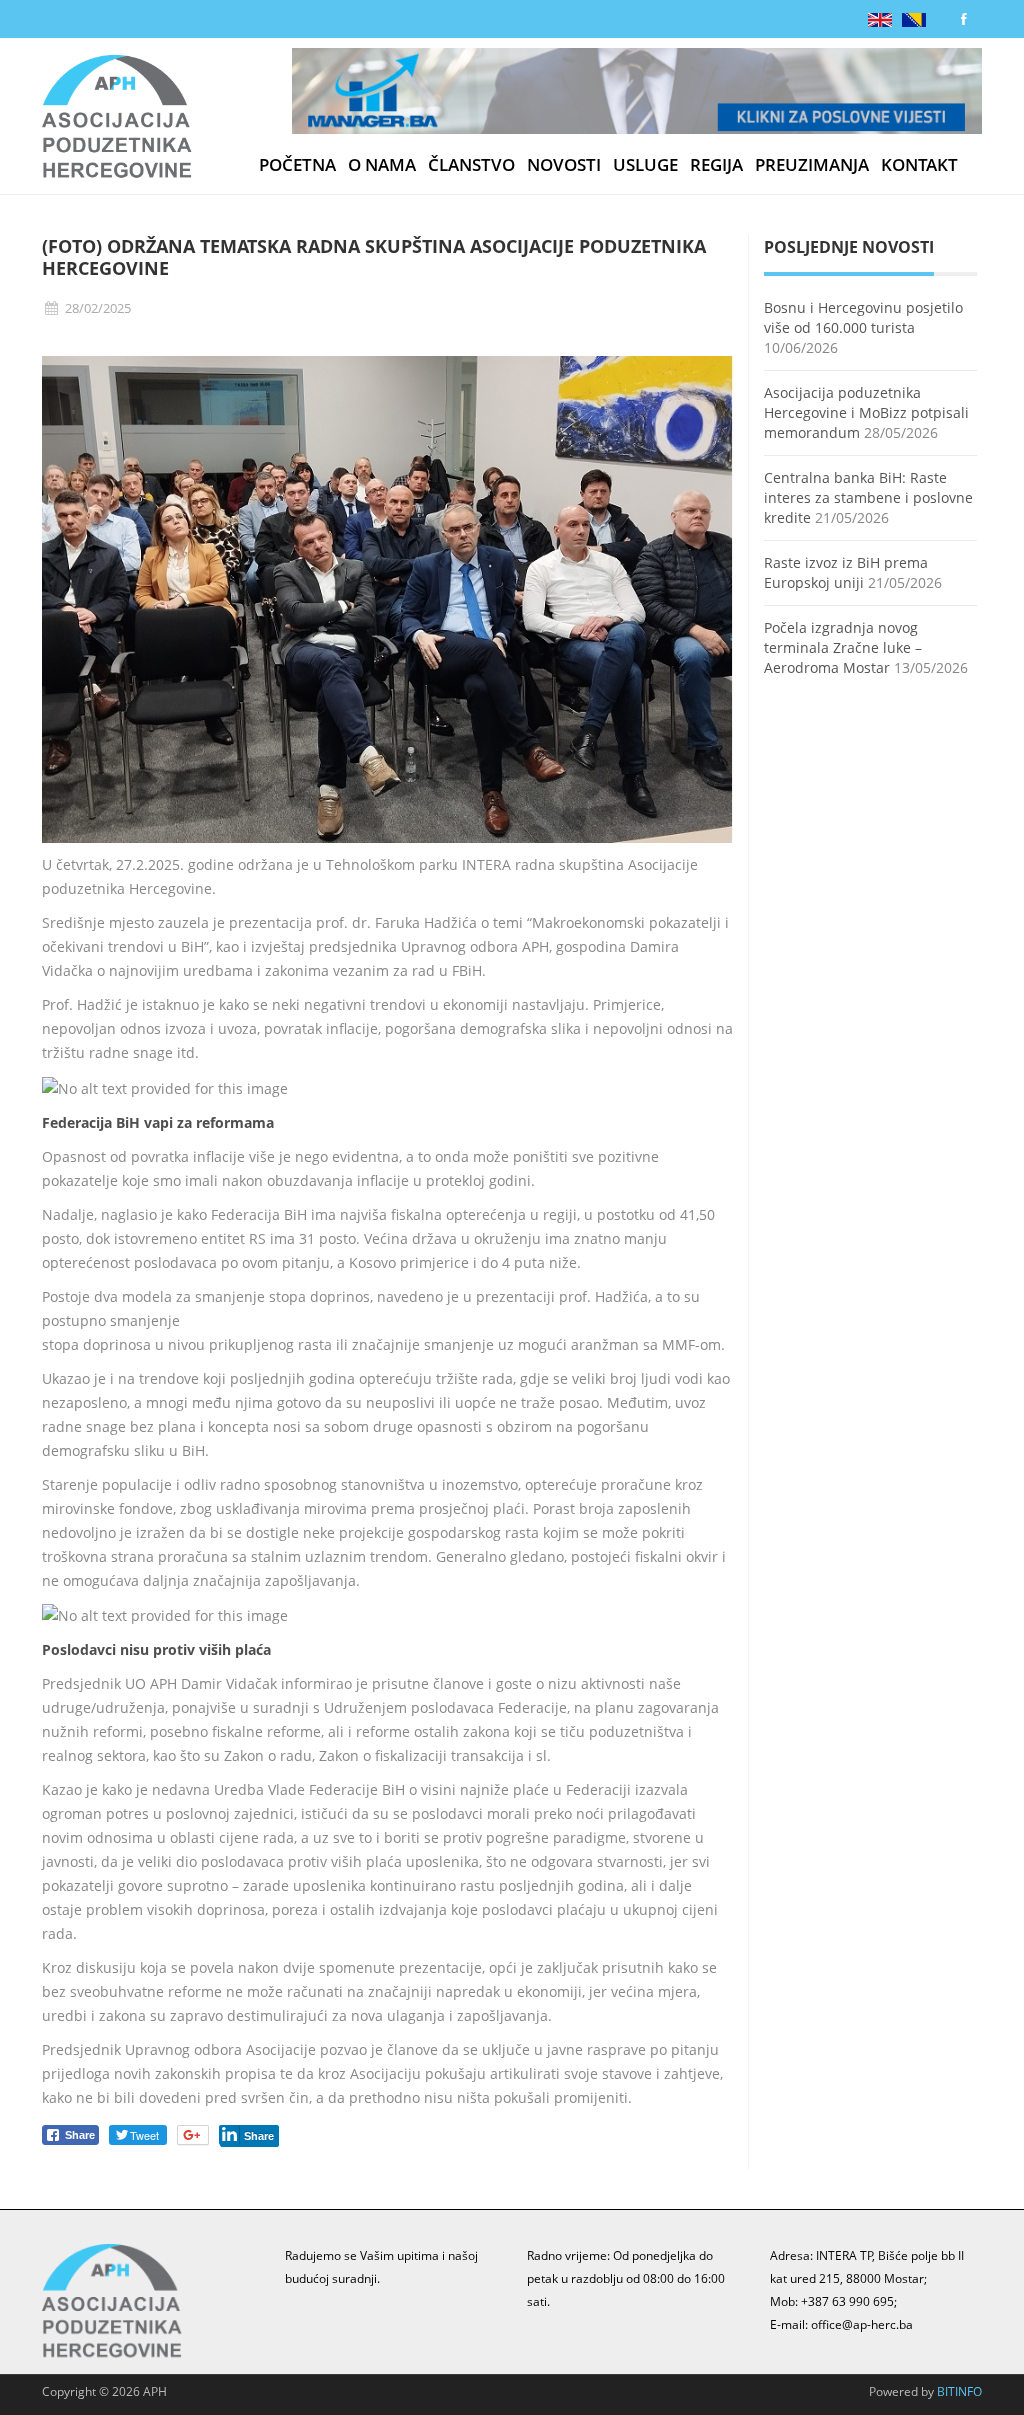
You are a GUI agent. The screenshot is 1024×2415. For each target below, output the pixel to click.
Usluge (645, 165)
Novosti (564, 165)
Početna (297, 165)
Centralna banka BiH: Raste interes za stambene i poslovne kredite (868, 497)
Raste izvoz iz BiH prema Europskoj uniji (846, 572)
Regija (716, 165)
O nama (382, 165)
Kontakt (919, 165)
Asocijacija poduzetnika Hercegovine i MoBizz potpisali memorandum (866, 412)
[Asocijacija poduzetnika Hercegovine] (117, 120)
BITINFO (959, 2391)
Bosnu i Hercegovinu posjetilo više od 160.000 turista (863, 317)
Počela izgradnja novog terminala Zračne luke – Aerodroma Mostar (843, 647)
